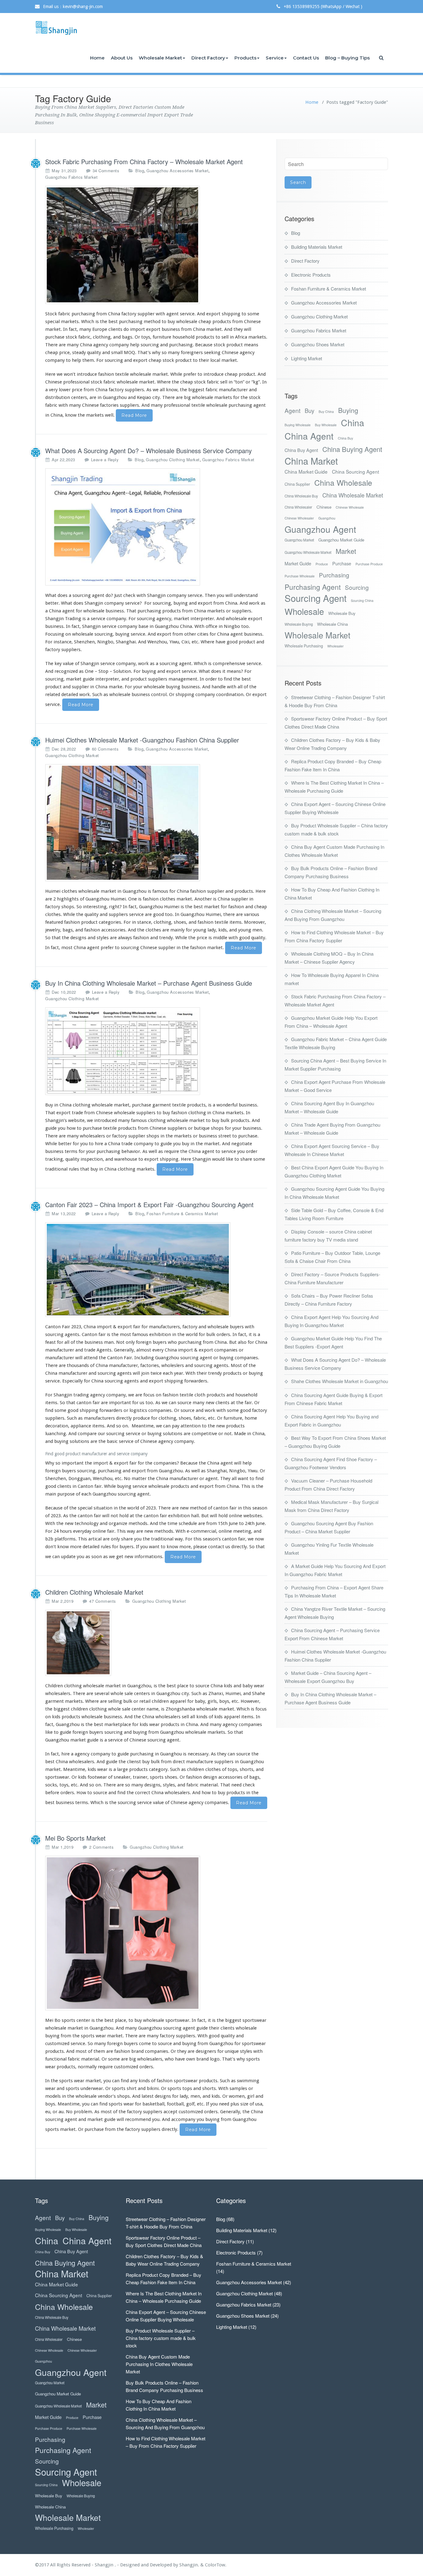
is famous (158, 891)
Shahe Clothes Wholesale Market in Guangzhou (340, 1381)
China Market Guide (306, 471)
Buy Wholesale (326, 425)
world (192, 1334)
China (353, 422)
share (246, 1159)
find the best (237, 679)
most (81, 2051)
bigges (232, 2020)
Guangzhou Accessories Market (177, 171)
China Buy (345, 438)
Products (245, 58)
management (183, 679)
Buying (348, 410)
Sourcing (357, 587)
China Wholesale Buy (301, 496)
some (114, 2059)
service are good (146, 914)
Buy (310, 411)
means (234, 671)
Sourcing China (362, 600)
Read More (134, 415)
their (214, 2028)
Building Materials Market (317, 247)
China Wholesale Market (353, 495)
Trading (73, 619)
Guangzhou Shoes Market (318, 344)
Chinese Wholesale (350, 507)
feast (50, 1342)
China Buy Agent (301, 450)
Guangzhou (327, 518)
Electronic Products (311, 275)
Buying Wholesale (298, 425)
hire (99, 1144)
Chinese (324, 507)
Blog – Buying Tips (347, 58)
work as (146, 664)
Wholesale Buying (299, 624)
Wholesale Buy (342, 613)
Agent (292, 410)
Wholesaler (336, 646)
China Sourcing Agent (355, 471)
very (53, 390)
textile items (228, 922)
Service (275, 58)
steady (79, 353)
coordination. (230, 694)
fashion (179, 1113)
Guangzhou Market (299, 540)
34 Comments (106, 171)
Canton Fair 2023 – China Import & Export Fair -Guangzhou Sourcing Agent (149, 1205)
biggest (62, 1709)
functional (56, 2059)
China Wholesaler (298, 507)
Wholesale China (332, 624)
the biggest (192, 390)
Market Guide (298, 563)
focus (261, 1709)
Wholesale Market (160, 58)
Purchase (342, 563)
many (73, 345)
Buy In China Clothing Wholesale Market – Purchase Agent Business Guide (149, 983)
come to (148, 2044)
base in (146, 626)
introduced (105, 1120)
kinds (202, 1717)
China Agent (309, 436)
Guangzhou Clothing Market (173, 460)
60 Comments (105, 749)
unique (232, 2051)
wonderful (227, 1105)
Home (97, 58)
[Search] (382, 58)
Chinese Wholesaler (299, 518)
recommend (138, 2119)
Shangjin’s (56, 1120)
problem (83, 2112)
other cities (196, 634)
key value (64, 664)
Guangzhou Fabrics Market (71, 177)
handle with (224, 687)
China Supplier (297, 484)
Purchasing (334, 575)
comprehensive (229, 664)
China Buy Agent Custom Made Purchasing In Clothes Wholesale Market (159, 2364)
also (242, 1342)
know (172, 390)
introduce (87, 374)
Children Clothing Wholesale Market (94, 1592)
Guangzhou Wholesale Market (308, 552)
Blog (140, 171)
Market (346, 551)
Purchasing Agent (313, 587)
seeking (212, 353)
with (250, 1327)
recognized (66, 671)
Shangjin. (190, 2565)
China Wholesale (343, 482)
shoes (180, 922)
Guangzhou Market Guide (341, 540)
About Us (122, 58)
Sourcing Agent (316, 598)
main (51, 1494)
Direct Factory (208, 58)
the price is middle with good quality (227, 938)
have (180, 2059)
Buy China (326, 412)
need (236, 1785)
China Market (311, 461)
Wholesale (304, 611)
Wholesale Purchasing (304, 646)
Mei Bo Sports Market (75, 1838)
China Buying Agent (352, 449)
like (49, 1732)
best (109, 2020)
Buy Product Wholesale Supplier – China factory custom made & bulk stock (161, 2338)
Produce (322, 564)
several (102, 1693)
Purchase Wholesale (300, 576)
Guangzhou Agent (320, 529)
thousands (78, 1365)
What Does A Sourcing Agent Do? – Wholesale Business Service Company (148, 451)
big (187, 397)
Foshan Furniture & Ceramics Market (182, 1214)
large (122, 1769)
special (52, 322)
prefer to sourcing (120, 948)
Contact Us (306, 58)
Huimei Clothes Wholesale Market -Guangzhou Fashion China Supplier (142, 740)
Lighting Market (307, 358)
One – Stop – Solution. (109, 671)
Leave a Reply (105, 460)
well (196, 1471)
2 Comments (101, 1847)
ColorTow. (216, 2565)
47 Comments (103, 1601)
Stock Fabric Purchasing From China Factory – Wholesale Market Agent (144, 162)
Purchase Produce (369, 564)
